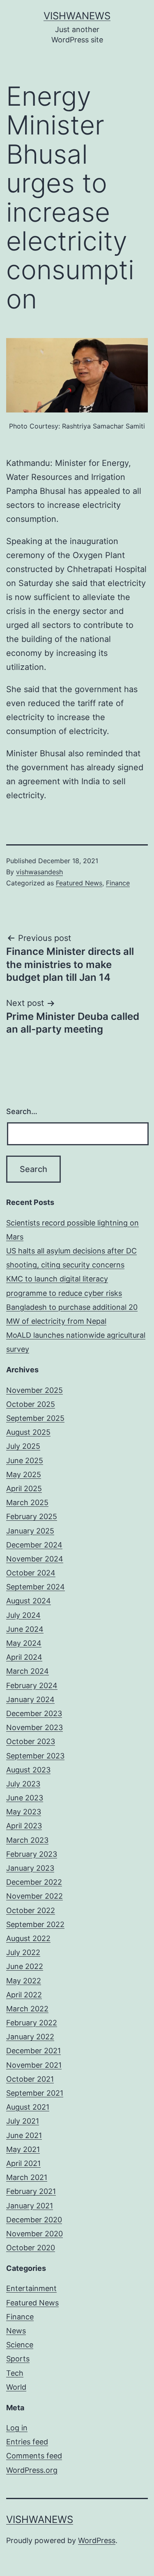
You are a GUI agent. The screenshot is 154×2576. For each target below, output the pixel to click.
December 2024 (34, 1545)
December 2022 (34, 1882)
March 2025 (27, 1502)
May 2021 (23, 2149)
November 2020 (34, 2234)
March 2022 (27, 2009)
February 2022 (32, 2023)
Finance (118, 883)
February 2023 (32, 1854)
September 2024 (36, 1587)
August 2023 (28, 1770)
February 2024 (32, 1685)
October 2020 (31, 2248)
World (16, 2387)
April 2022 (24, 1995)
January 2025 (30, 1531)
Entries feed (27, 2442)
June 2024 (25, 1629)
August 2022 (28, 1938)
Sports (18, 2359)
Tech (15, 2373)
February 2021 (31, 2191)
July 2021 (23, 2121)
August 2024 (29, 1601)
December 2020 (34, 2220)
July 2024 (23, 1615)
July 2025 (23, 1446)
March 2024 (28, 1671)
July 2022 (23, 1952)
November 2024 (35, 1559)
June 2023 (25, 1798)
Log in (17, 2428)
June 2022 (25, 1966)
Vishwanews (77, 16)
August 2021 (28, 2107)
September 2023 (35, 1756)
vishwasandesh (39, 872)
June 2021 (24, 2135)
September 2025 (35, 1418)
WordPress (97, 2540)
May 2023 (24, 1812)
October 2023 (31, 1741)
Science (20, 2345)
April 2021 (23, 2163)
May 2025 (24, 1474)
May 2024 (24, 1643)
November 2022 (34, 1896)
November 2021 (34, 2065)
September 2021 (35, 2093)
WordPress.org (32, 2470)
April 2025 (24, 1488)
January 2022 (30, 2037)
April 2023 (24, 1826)
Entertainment (31, 2288)
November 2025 (34, 1390)
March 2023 (27, 1840)
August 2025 (28, 1432)
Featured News (79, 883)
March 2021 (27, 2177)
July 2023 (23, 1784)
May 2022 (24, 1981)
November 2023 (34, 1727)
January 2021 (30, 2206)
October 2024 (31, 1573)
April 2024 (24, 1657)
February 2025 (32, 1516)
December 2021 (33, 2051)
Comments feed (34, 2456)
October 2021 (30, 2079)
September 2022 (35, 1924)
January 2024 (30, 1699)
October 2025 (31, 1404)
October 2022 (31, 1910)
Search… (22, 1111)
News (16, 2331)
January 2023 (30, 1868)
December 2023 (34, 1713)
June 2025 (25, 1461)
